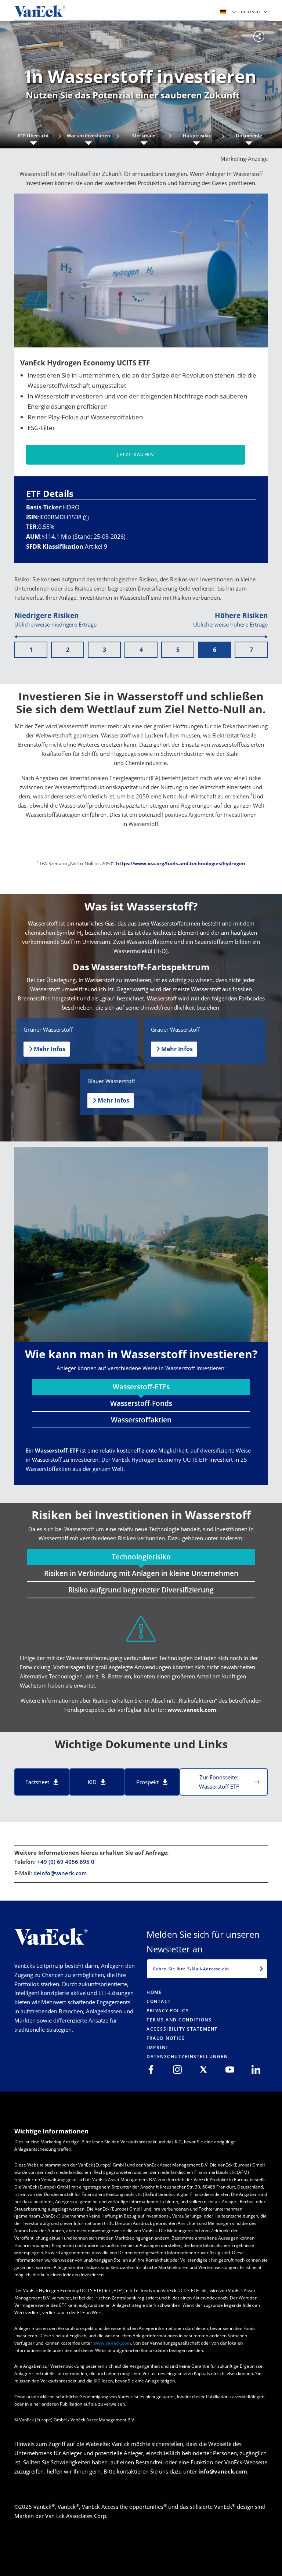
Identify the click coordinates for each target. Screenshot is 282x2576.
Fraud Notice (166, 2038)
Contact (159, 2001)
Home (154, 1992)
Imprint (158, 2047)
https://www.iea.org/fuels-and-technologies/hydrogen (181, 863)
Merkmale (144, 136)
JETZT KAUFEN (135, 454)
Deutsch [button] (251, 12)
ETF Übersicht (33, 136)
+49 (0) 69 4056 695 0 (66, 1862)
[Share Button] (259, 36)
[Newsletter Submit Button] (261, 1969)
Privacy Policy (168, 2011)
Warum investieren (88, 136)
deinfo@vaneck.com (60, 1873)
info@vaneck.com (223, 2471)
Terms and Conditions (179, 2020)
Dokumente (249, 136)
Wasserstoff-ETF (57, 1450)
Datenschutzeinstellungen (187, 2057)
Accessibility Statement (182, 2029)
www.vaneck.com (192, 1710)
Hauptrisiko (196, 136)
